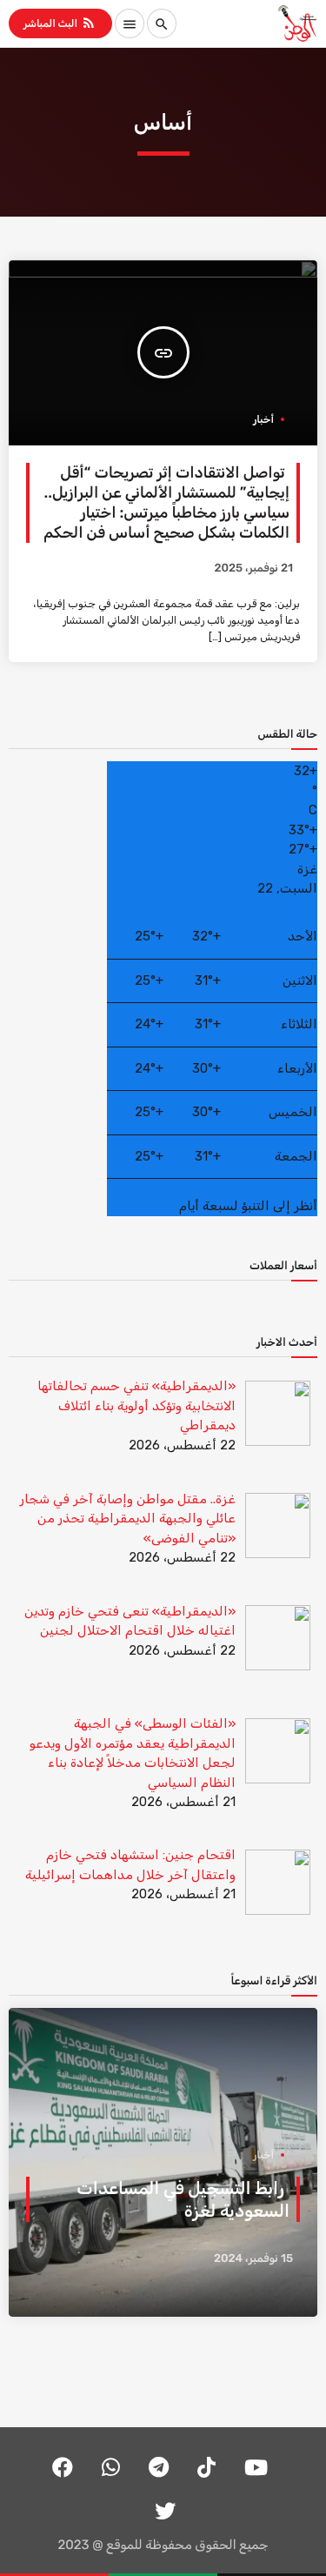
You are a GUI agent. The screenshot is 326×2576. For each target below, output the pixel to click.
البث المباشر (60, 23)
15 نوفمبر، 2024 (253, 2259)
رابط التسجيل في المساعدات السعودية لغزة (183, 2199)
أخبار (263, 419)
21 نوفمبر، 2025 (253, 569)
